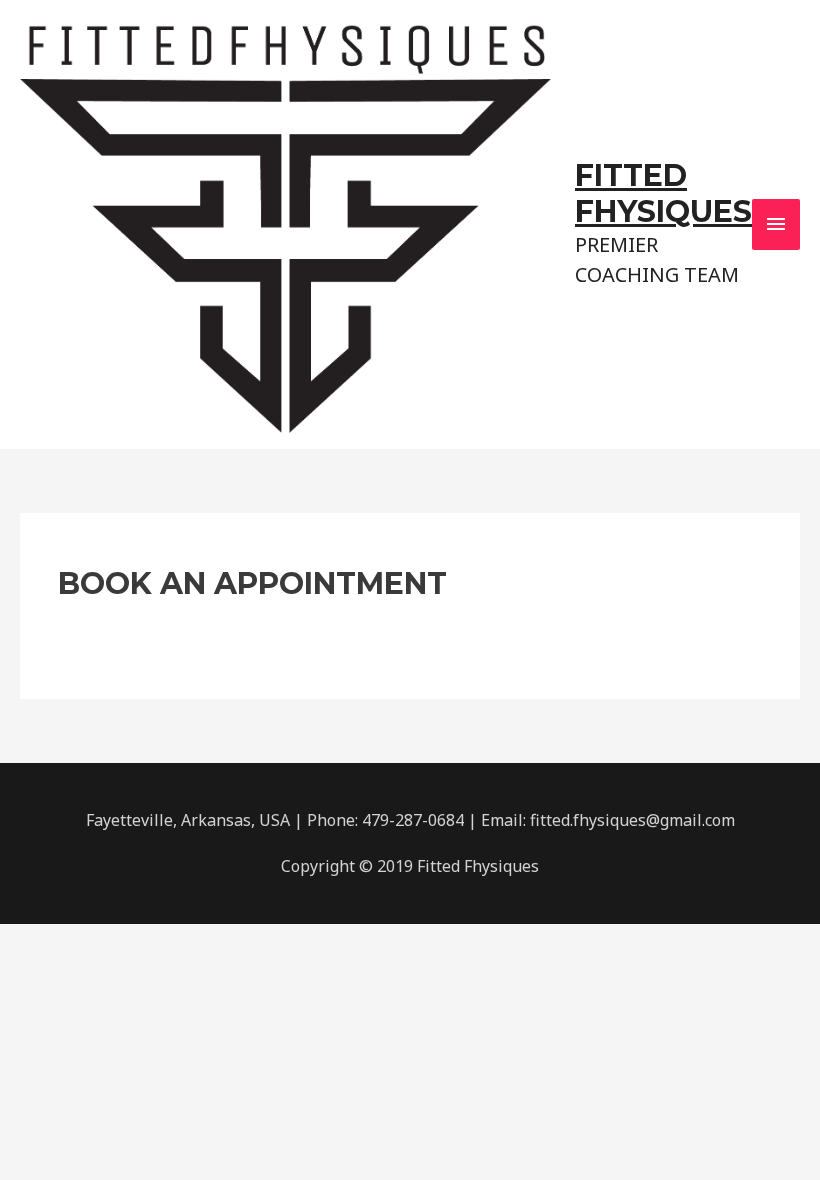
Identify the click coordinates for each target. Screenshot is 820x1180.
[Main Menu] (776, 224)
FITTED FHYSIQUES (663, 193)
